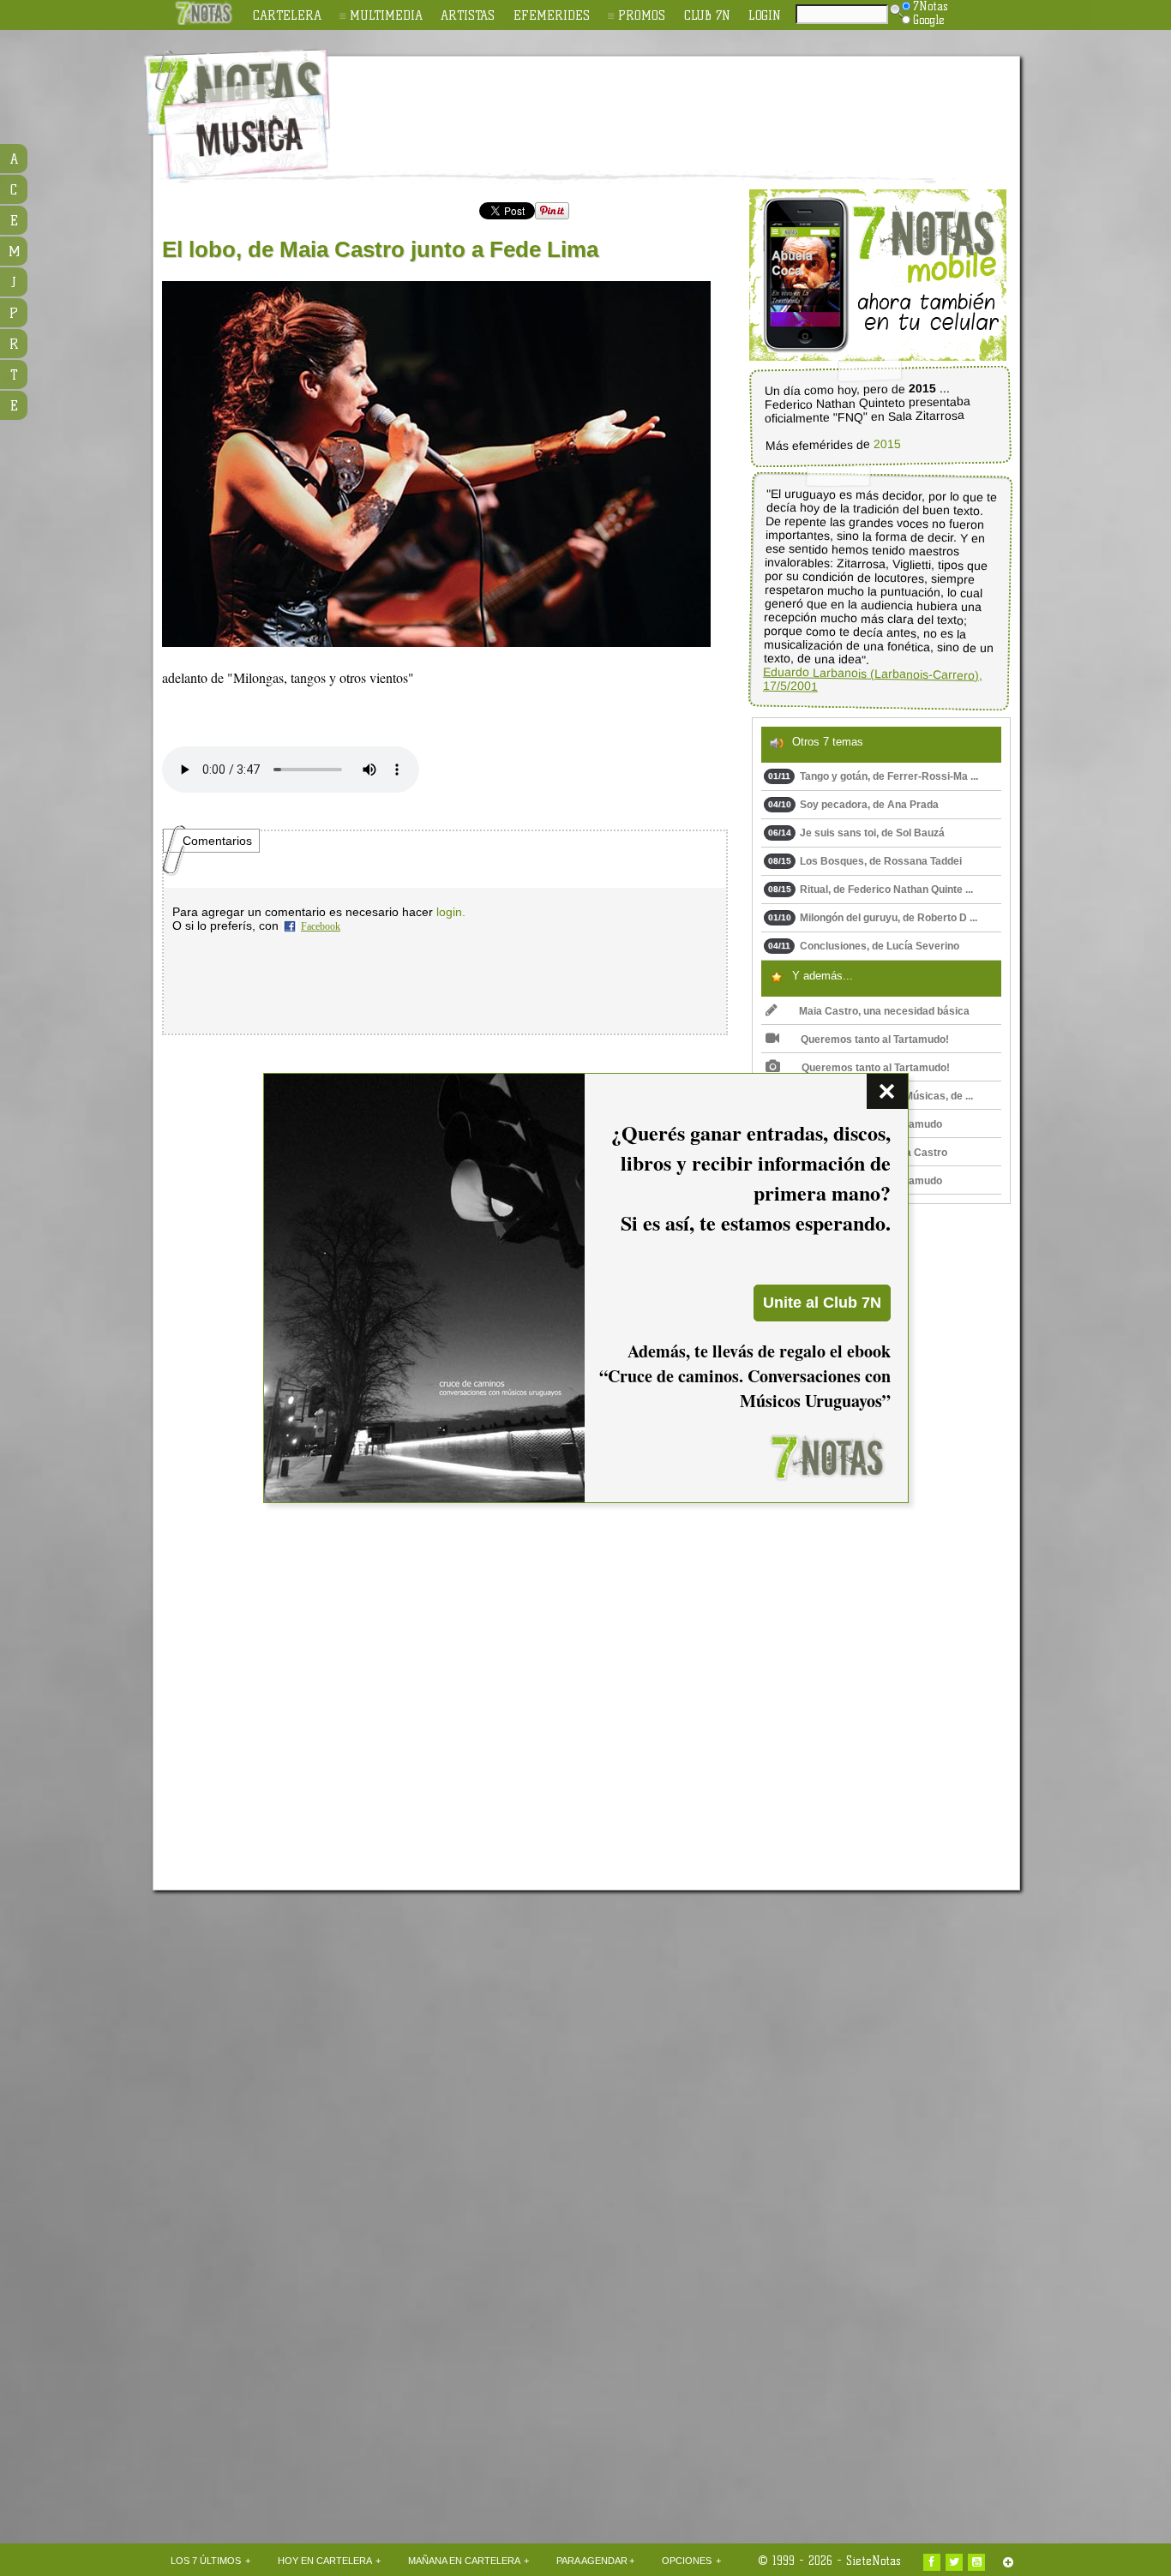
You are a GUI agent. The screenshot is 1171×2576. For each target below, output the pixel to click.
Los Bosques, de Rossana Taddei (865, 861)
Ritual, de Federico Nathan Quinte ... (871, 890)
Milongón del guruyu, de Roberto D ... (873, 918)
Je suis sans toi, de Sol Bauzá (856, 833)
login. (451, 912)
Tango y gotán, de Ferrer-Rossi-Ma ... (873, 776)
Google (929, 20)
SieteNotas (874, 2561)
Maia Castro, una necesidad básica (884, 1011)
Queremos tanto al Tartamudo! (875, 1039)
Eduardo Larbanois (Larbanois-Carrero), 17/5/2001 (873, 679)
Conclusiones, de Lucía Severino (864, 946)
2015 (886, 444)
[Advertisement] (697, 104)
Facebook (321, 926)
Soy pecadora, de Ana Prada (853, 805)
